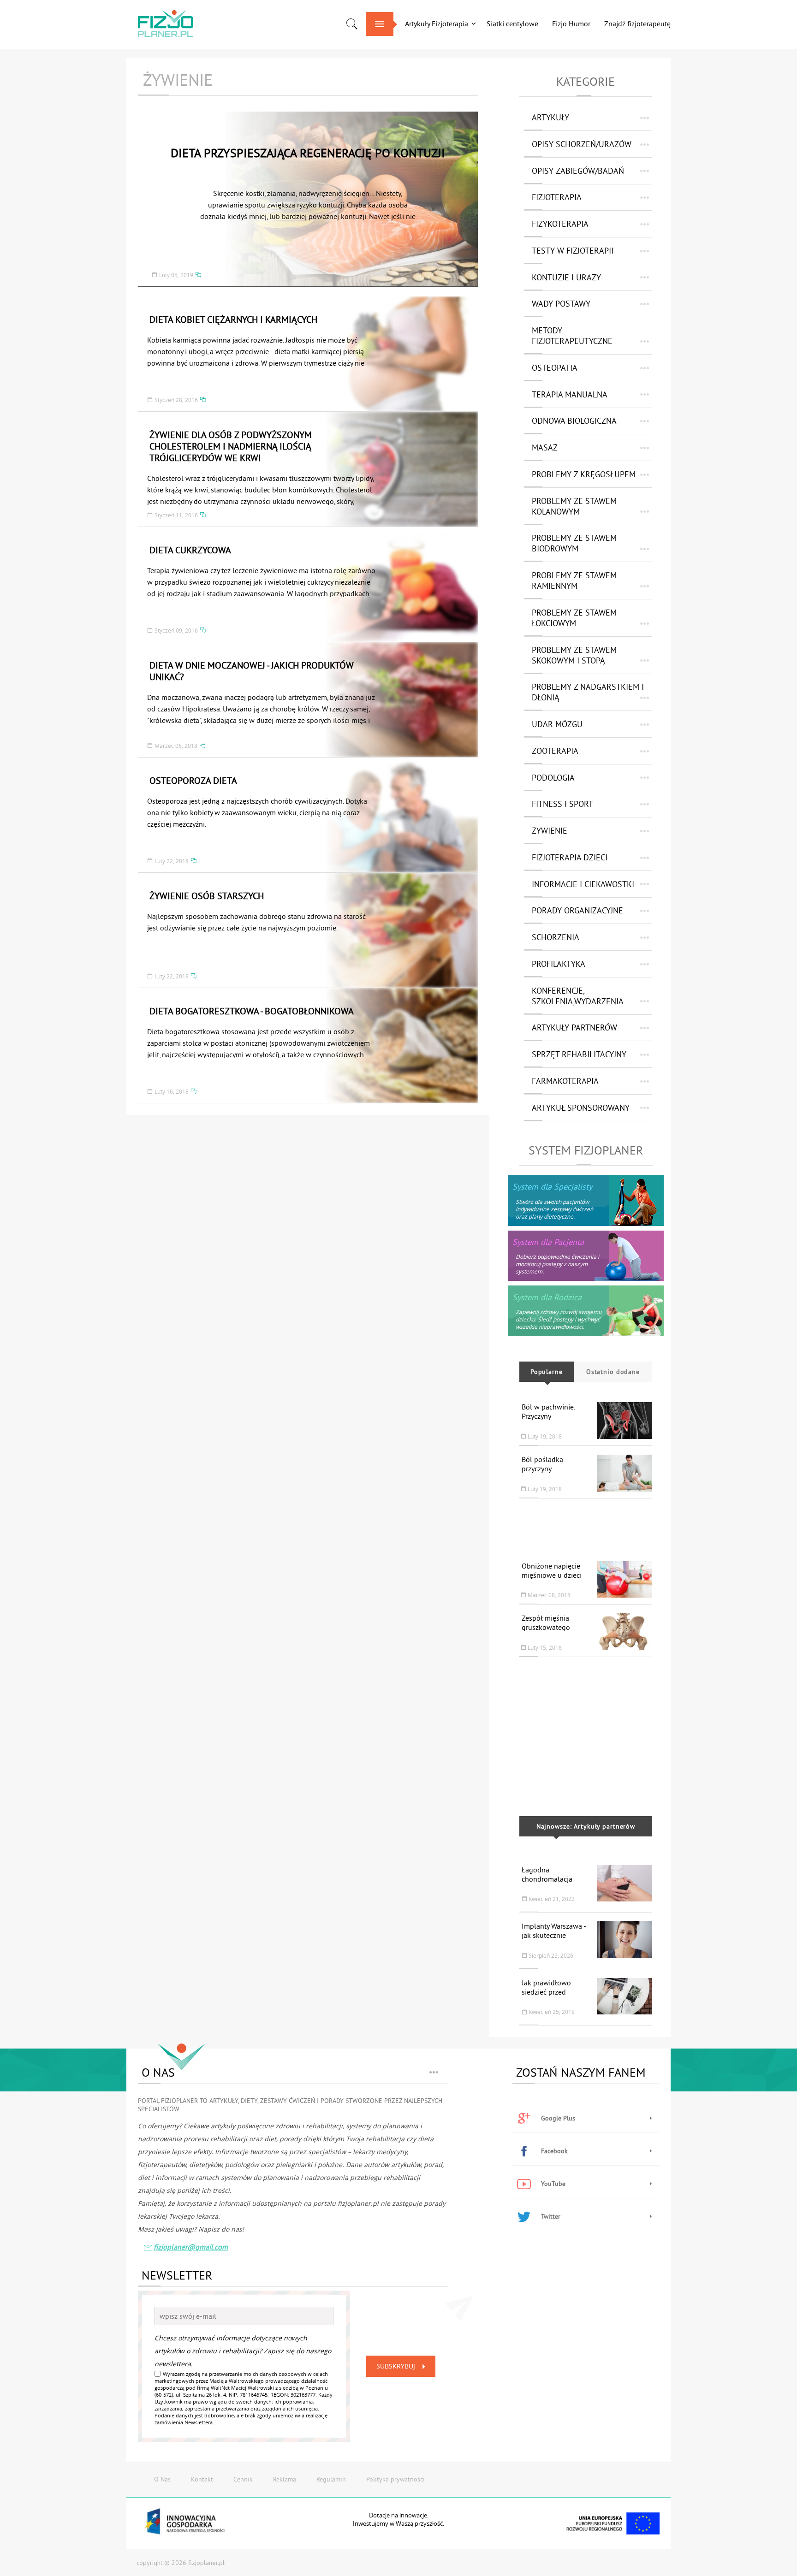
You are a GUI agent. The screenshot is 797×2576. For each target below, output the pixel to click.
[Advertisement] (586, 1525)
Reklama (285, 2479)
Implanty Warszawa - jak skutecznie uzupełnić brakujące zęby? (554, 1940)
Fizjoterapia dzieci (570, 857)
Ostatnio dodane (613, 1372)
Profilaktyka (559, 964)
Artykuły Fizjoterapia (437, 24)
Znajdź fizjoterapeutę (637, 24)
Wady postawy (561, 304)
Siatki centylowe (512, 24)
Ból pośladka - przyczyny (544, 1464)
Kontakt (202, 2479)
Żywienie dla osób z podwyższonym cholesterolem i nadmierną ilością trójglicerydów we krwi (231, 446)
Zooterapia (555, 751)
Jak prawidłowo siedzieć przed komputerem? (546, 1992)
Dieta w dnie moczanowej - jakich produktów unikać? (252, 671)
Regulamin (331, 2479)
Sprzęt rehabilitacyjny (579, 1054)
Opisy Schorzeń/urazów (582, 144)
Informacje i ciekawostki (583, 884)
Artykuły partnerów (574, 1027)
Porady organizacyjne (577, 910)
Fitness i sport (562, 804)
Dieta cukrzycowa (190, 550)
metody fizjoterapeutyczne (572, 336)
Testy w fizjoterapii (573, 251)
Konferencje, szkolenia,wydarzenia (578, 996)
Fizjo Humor (571, 24)
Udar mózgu (557, 724)
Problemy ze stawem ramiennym (574, 580)
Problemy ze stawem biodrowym (574, 543)
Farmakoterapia (565, 1081)
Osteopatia (555, 368)
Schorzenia (556, 937)
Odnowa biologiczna (574, 421)
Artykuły (550, 117)
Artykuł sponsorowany (581, 1108)
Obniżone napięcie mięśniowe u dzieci (552, 1570)
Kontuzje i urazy (566, 277)
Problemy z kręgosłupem (584, 474)
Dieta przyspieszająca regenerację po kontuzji (308, 153)
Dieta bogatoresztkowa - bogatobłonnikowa (252, 1011)
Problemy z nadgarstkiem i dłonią (588, 692)
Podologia (553, 778)
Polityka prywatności (396, 2479)
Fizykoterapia (560, 224)
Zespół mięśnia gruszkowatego (546, 1623)
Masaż (545, 447)
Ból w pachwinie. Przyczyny (548, 1411)
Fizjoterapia (557, 197)
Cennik (243, 2479)
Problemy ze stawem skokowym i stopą (574, 655)
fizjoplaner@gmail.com (191, 2247)
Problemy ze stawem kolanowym (574, 506)
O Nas (162, 2479)
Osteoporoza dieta (193, 780)
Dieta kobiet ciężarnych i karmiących (233, 319)
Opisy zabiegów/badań (578, 171)
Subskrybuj (396, 2366)
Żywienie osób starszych (207, 896)
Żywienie (550, 831)
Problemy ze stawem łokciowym (574, 618)
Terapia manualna (570, 394)
